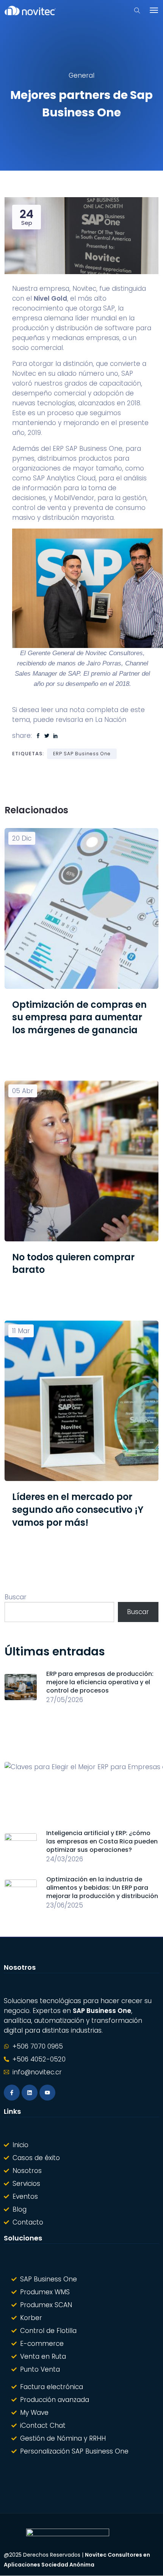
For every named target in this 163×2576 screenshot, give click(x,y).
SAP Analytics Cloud (64, 478)
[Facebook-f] (12, 2093)
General (81, 75)
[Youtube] (47, 2093)
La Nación (111, 720)
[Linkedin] (30, 2093)
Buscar (16, 1597)
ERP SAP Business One (88, 449)
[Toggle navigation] (154, 10)
